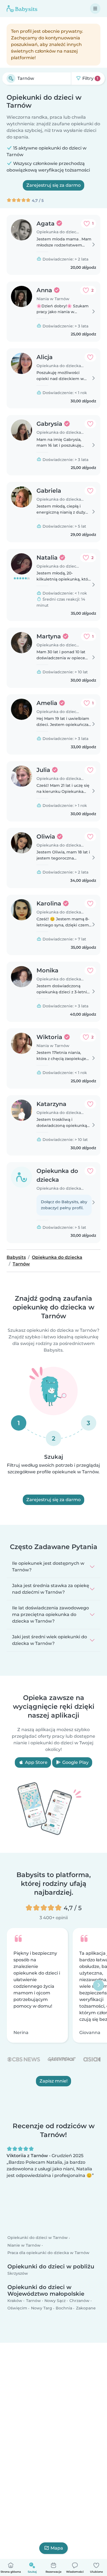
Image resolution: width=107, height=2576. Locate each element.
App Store (36, 1762)
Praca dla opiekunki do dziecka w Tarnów (48, 2253)
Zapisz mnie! (54, 2081)
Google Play (75, 1762)
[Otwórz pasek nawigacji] (95, 9)
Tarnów (33, 2301)
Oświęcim (17, 2308)
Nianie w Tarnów (24, 2245)
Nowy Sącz (55, 2301)
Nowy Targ (42, 2308)
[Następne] (98, 1985)
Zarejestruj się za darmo (54, 185)
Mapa (57, 2548)
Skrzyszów (18, 2273)
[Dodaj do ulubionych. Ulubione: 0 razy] (90, 357)
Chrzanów (79, 2301)
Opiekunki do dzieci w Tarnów (38, 2238)
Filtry (90, 78)
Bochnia (64, 2308)
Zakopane (86, 2308)
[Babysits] (22, 9)
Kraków (15, 2301)
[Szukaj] (11, 78)
